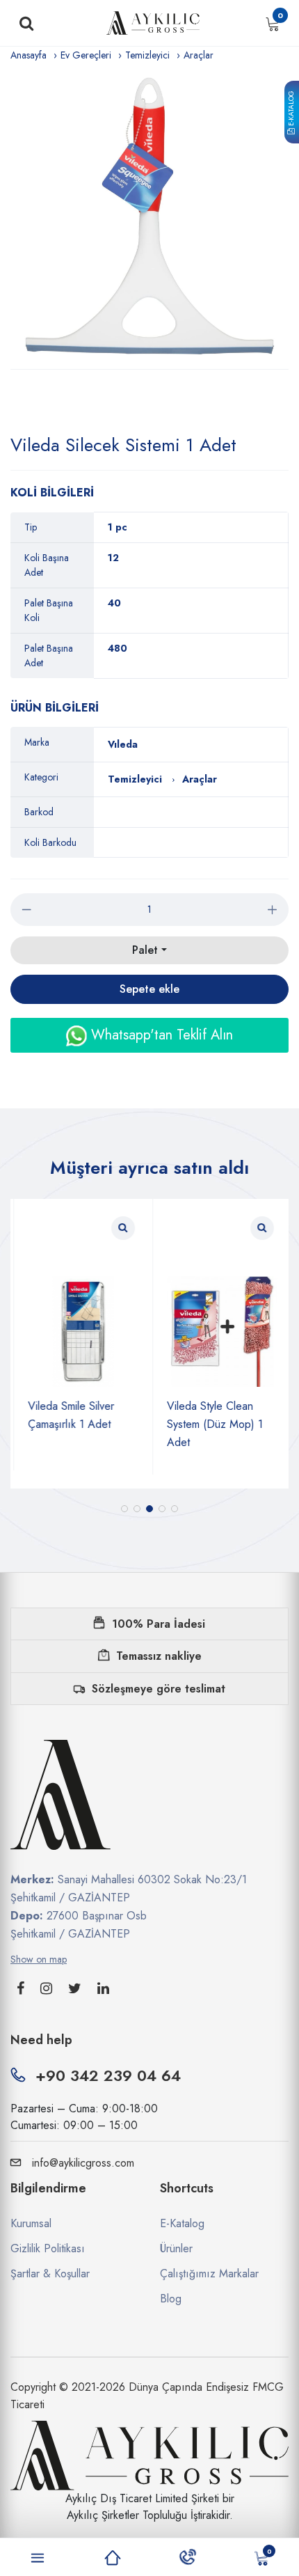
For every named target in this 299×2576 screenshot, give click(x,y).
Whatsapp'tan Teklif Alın (160, 1035)
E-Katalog (291, 109)
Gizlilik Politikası (48, 2248)
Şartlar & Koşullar (50, 2273)
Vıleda (123, 744)
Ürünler (176, 2248)
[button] (124, 1509)
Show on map (39, 1959)
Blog (171, 2299)
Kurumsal (31, 2223)
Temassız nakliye (159, 1656)
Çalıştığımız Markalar (209, 2273)
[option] (149, 216)
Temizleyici (147, 55)
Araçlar (199, 55)
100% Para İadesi (159, 1624)
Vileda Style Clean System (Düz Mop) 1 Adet (212, 1424)
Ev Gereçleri (86, 55)
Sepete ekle (149, 989)
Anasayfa (29, 55)
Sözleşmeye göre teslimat (159, 1689)
